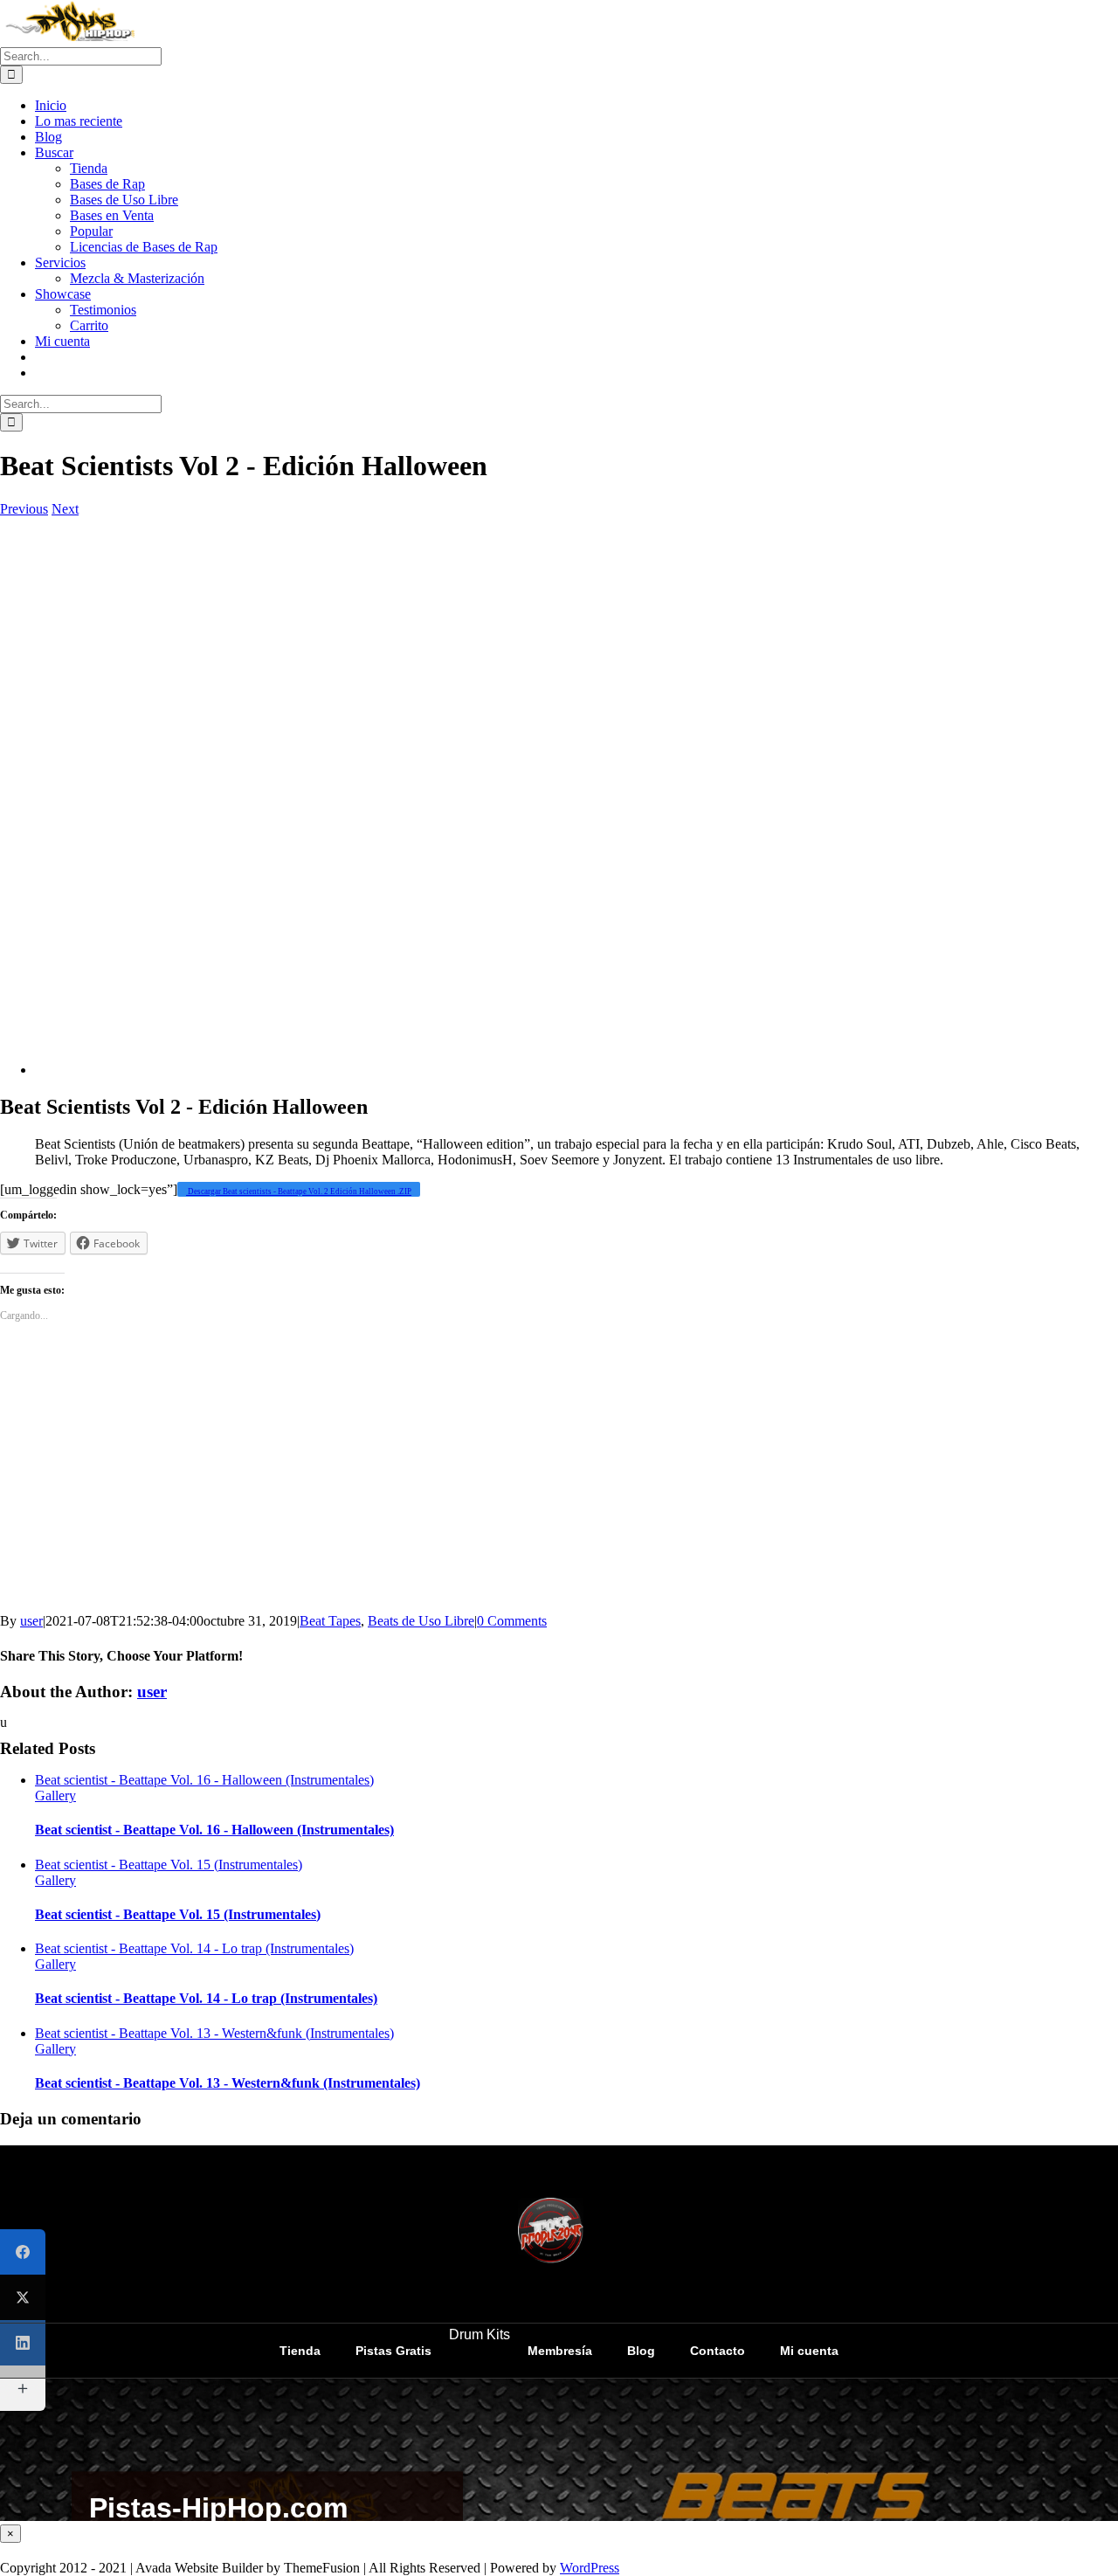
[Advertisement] (524, 786)
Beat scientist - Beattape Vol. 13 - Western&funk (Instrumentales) (214, 2033)
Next (65, 509)
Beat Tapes (330, 1621)
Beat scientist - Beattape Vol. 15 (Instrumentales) (169, 1865)
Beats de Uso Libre (421, 1621)
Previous (24, 509)
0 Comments (512, 1621)
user (31, 1621)
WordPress (590, 2568)
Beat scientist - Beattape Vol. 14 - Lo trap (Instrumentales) (194, 1948)
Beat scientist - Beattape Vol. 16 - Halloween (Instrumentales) (204, 1780)
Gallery (55, 1796)
